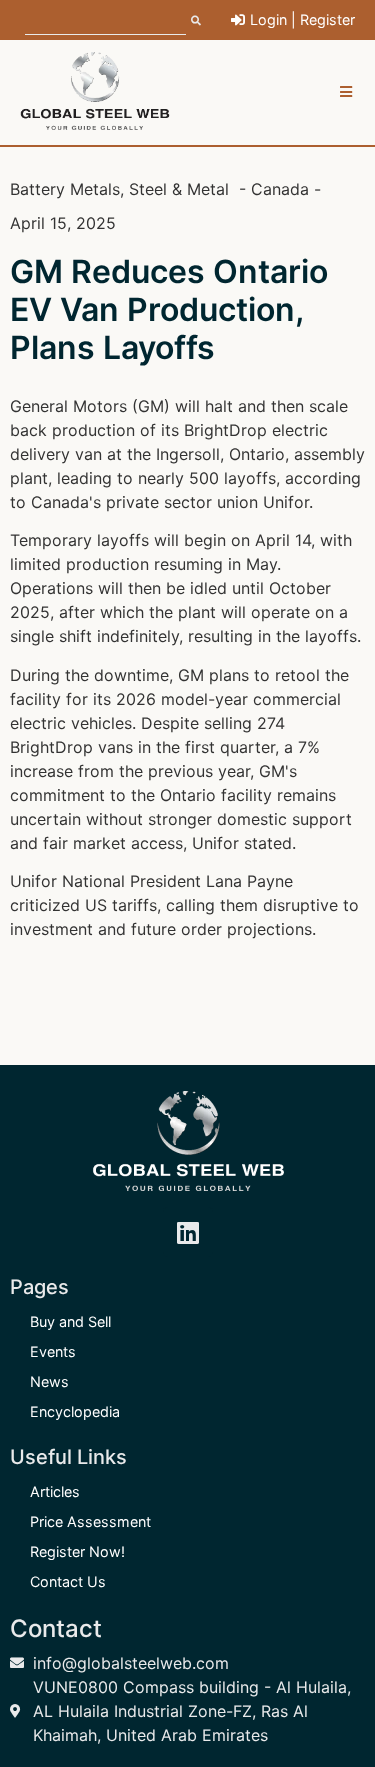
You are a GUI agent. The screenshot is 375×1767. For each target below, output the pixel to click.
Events (53, 1351)
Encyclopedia (75, 1411)
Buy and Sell (70, 1321)
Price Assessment (90, 1521)
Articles (55, 1491)
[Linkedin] (188, 1232)
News (49, 1381)
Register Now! (77, 1551)
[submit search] (196, 20)
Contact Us (68, 1581)
